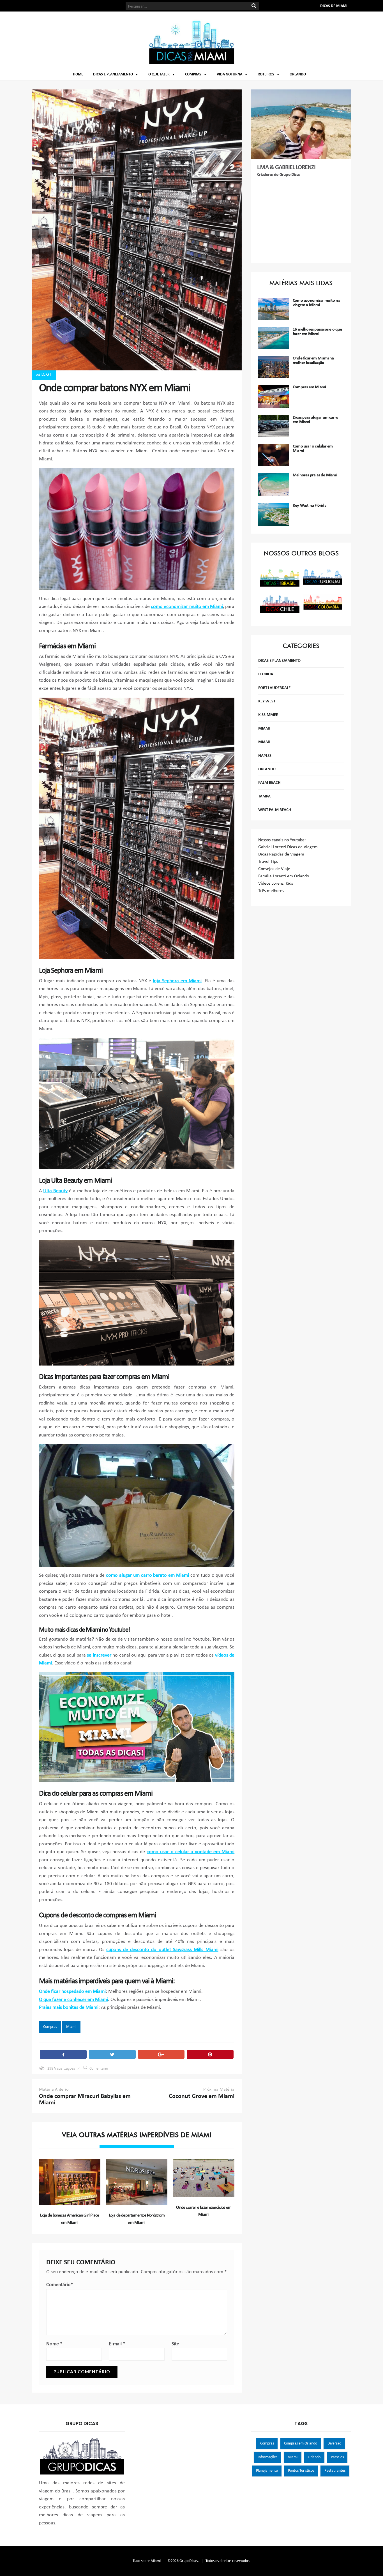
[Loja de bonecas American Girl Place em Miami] (70, 2182)
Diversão (334, 2444)
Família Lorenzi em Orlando (284, 876)
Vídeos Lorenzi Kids (276, 884)
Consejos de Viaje (274, 869)
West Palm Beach (275, 810)
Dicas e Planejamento (113, 74)
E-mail (117, 2344)
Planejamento (267, 2471)
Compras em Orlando (301, 2444)
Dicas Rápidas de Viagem (281, 854)
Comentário (99, 2069)
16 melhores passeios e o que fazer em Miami (317, 332)
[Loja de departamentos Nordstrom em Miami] (137, 2182)
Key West (267, 701)
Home (78, 74)
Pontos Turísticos (301, 2471)
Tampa (264, 796)
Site (175, 2344)
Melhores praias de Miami (315, 475)
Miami (44, 375)
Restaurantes (335, 2471)
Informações (267, 2457)
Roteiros (266, 74)
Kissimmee (268, 715)
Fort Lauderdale (274, 688)
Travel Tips (268, 862)
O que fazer (159, 74)
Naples (265, 756)
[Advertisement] (301, 221)
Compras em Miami (309, 387)
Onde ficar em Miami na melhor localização (313, 361)
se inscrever (99, 1655)
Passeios (337, 2457)
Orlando (298, 74)
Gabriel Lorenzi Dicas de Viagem (288, 847)
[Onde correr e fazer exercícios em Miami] (204, 2178)
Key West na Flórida (310, 506)
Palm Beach (269, 783)
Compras (193, 74)
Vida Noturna (229, 74)
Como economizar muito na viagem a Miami (316, 303)
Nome (54, 2344)
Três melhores (271, 891)
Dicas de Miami (334, 6)
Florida (266, 674)
